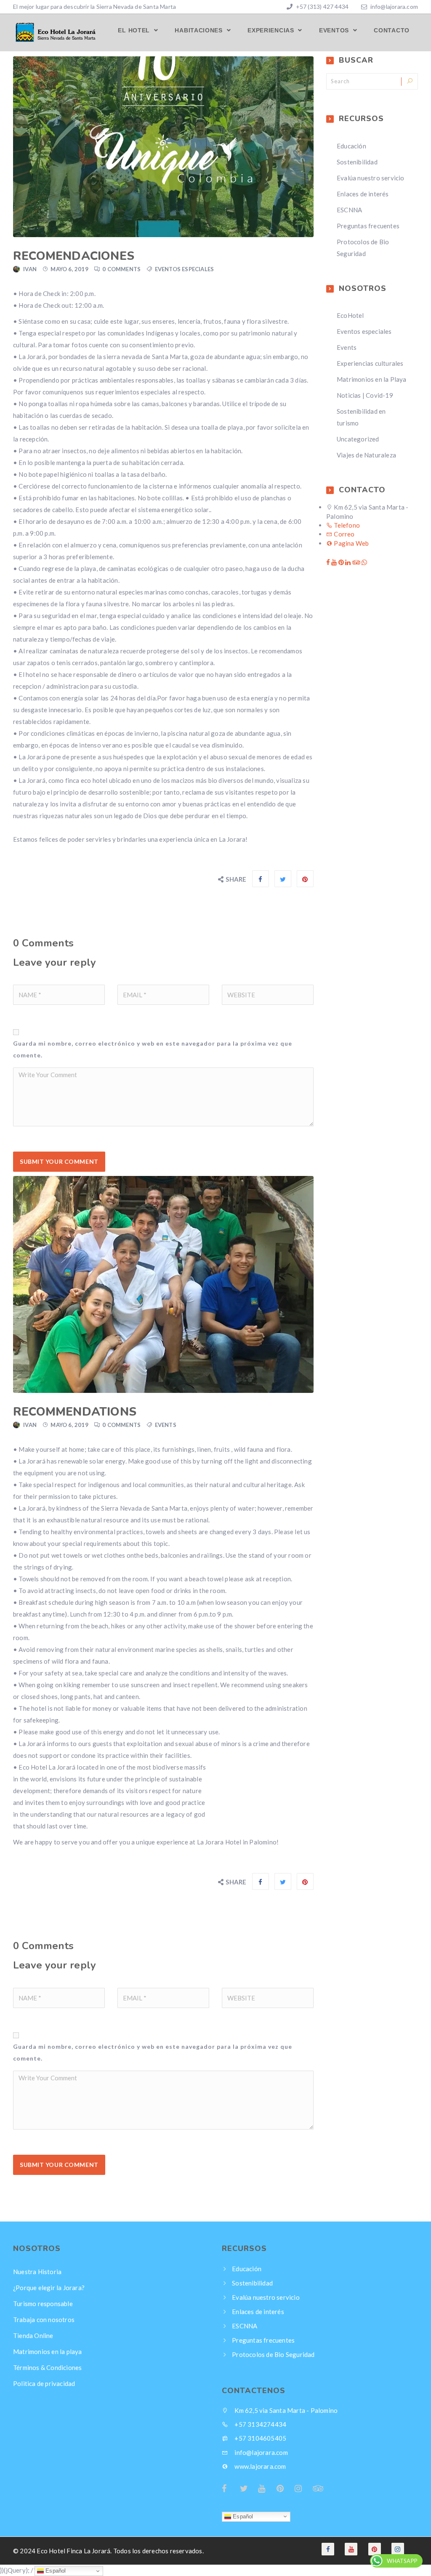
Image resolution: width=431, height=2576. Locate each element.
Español (242, 2516)
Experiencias (272, 30)
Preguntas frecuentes (368, 226)
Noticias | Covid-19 (365, 395)
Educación (351, 146)
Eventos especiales (185, 269)
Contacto (392, 30)
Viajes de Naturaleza (366, 455)
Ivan (30, 269)
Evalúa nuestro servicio (371, 178)
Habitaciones (200, 30)
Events (166, 1425)
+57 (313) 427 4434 (321, 7)
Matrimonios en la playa (48, 2351)
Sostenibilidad (357, 162)
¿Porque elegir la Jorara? (49, 2287)
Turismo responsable (43, 2303)
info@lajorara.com (394, 7)
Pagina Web (351, 543)
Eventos (335, 30)
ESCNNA (349, 210)
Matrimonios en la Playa (372, 379)
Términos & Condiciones (47, 2367)
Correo (343, 534)
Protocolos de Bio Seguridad (273, 2354)
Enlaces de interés (363, 194)
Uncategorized (358, 439)
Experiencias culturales (370, 363)
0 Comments (121, 269)
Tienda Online (33, 2335)
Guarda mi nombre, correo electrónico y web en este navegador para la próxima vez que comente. (153, 1049)
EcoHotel (350, 315)
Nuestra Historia (37, 2271)
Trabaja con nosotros (44, 2319)
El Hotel (135, 30)
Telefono (346, 525)
